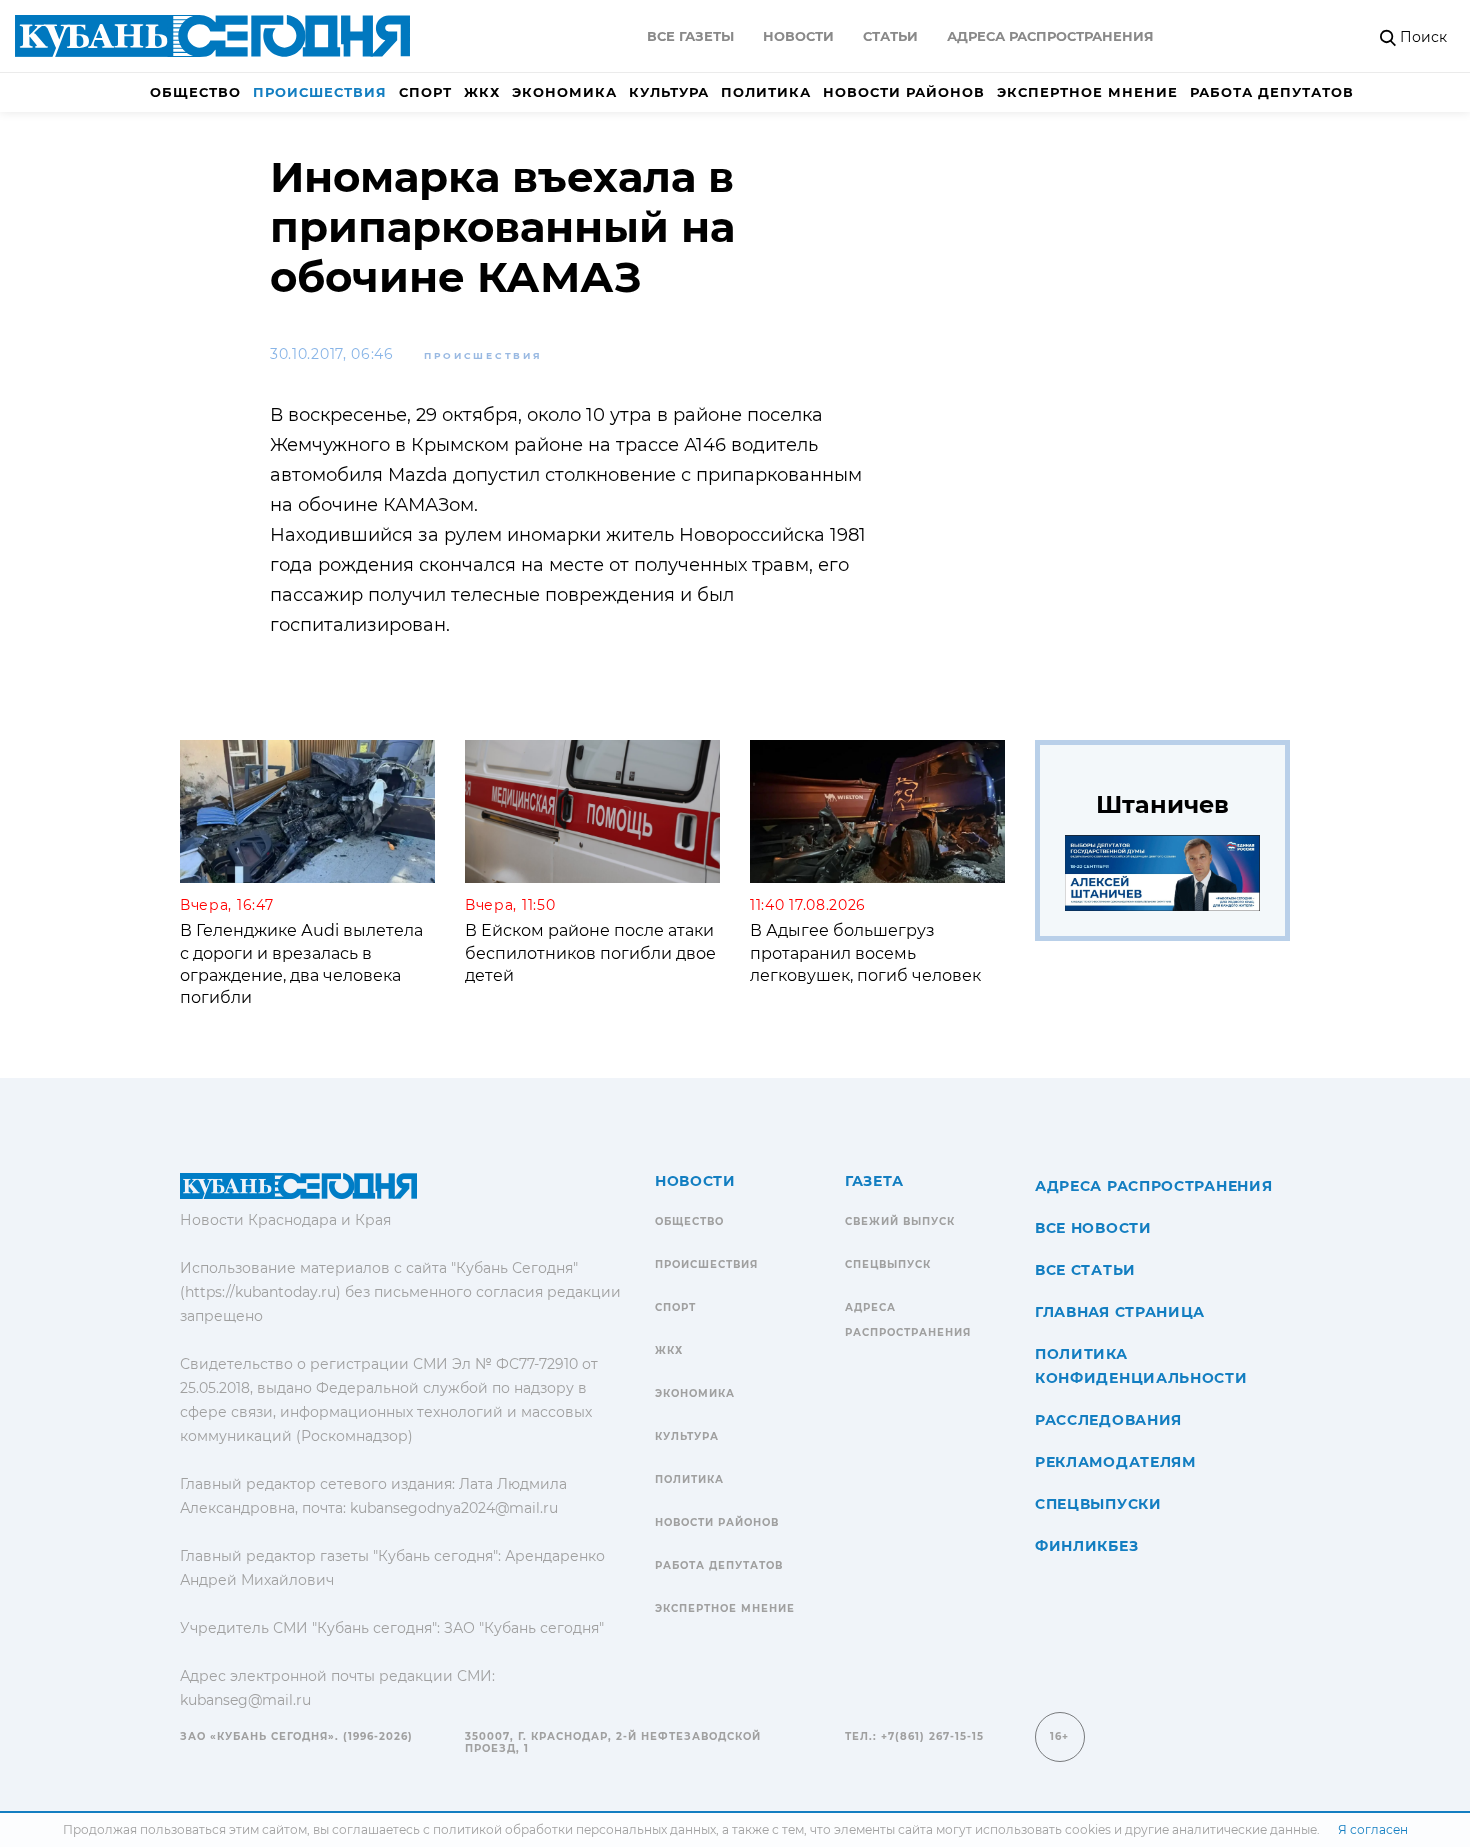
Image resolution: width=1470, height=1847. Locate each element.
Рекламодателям (1115, 1462)
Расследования (1108, 1420)
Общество (195, 92)
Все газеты (690, 36)
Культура (669, 92)
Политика (766, 92)
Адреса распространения (1050, 36)
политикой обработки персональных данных (574, 1829)
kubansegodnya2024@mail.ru (454, 1508)
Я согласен (1373, 1829)
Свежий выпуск (900, 1221)
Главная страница (1120, 1312)
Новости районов (904, 92)
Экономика (564, 92)
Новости (798, 36)
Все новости (1093, 1228)
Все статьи (1085, 1270)
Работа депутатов (1272, 92)
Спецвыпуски (1098, 1504)
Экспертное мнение (1087, 92)
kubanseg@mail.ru (245, 1700)
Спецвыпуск (888, 1264)
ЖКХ (482, 92)
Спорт (425, 92)
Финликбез (1086, 1546)
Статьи (890, 36)
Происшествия (320, 92)
